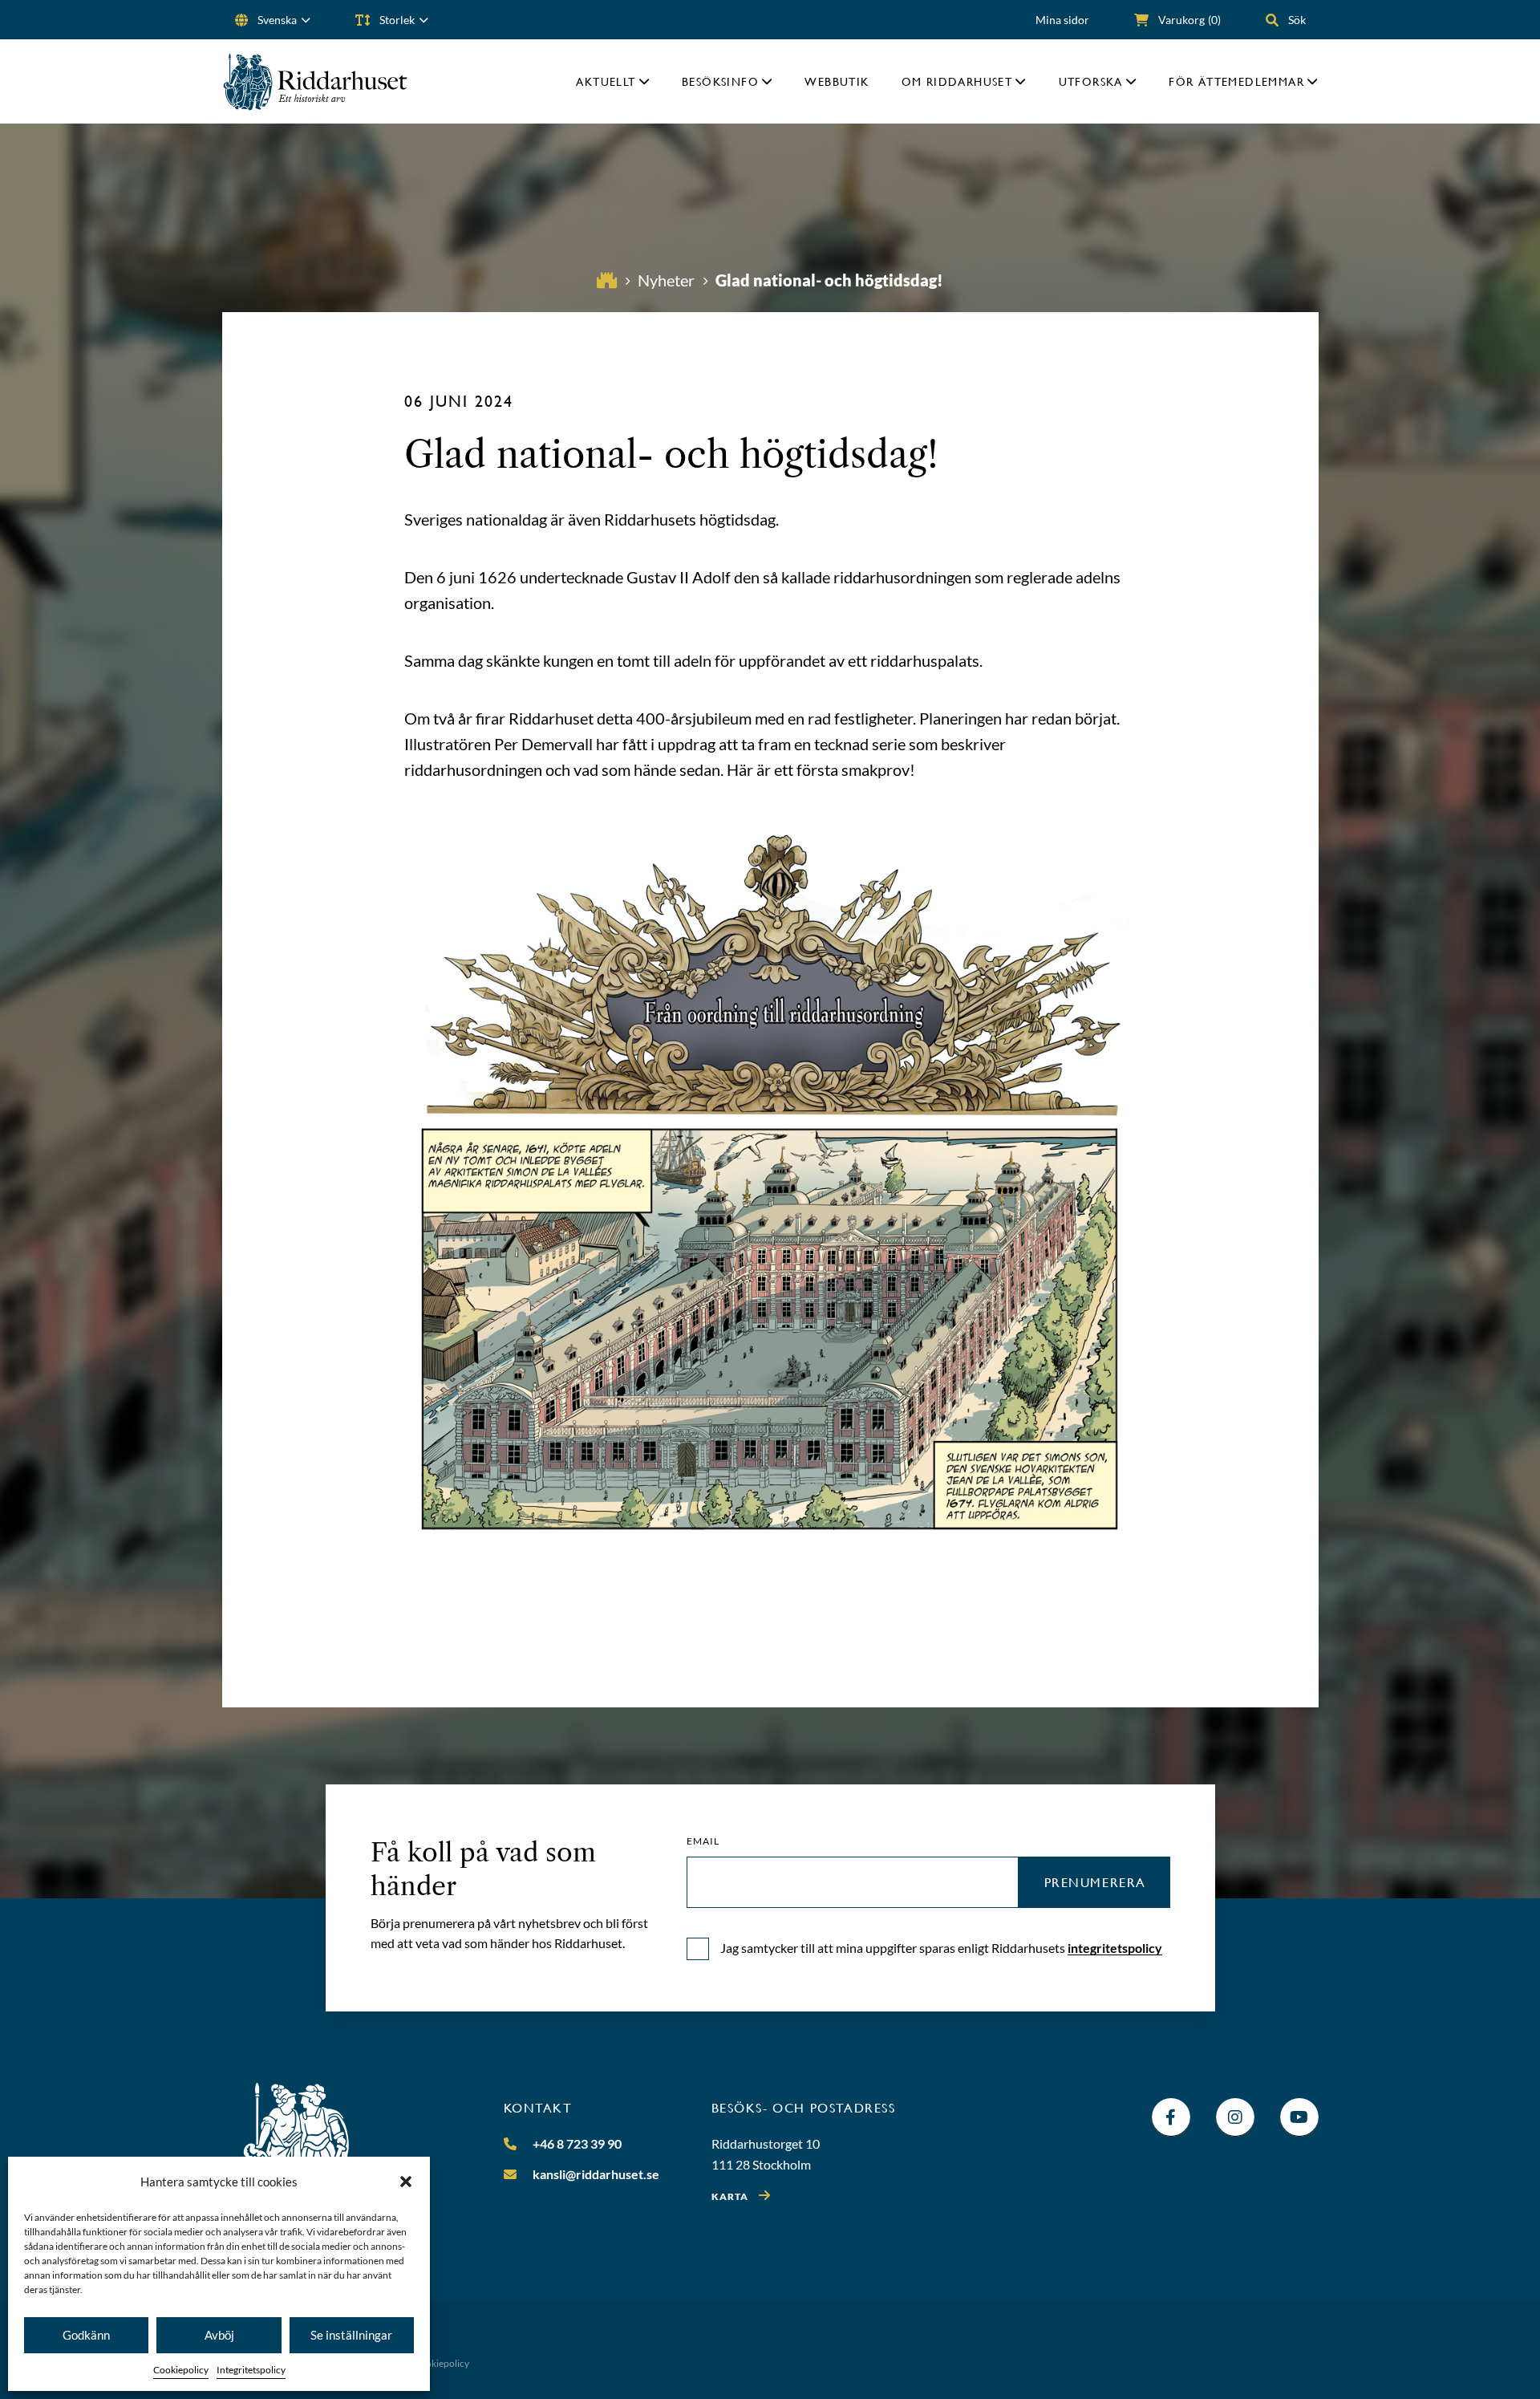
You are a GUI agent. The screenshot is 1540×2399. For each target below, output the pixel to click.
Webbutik (837, 81)
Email (703, 1841)
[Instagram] (1235, 2117)
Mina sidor (1062, 20)
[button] (406, 2182)
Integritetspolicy (251, 2370)
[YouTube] (1299, 2117)
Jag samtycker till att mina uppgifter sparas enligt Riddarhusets (941, 1948)
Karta (730, 2196)
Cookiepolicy (181, 2370)
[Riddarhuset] (316, 81)
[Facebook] (1171, 2117)
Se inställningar (351, 2335)
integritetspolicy (1115, 1948)
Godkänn (86, 2335)
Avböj (219, 2335)
